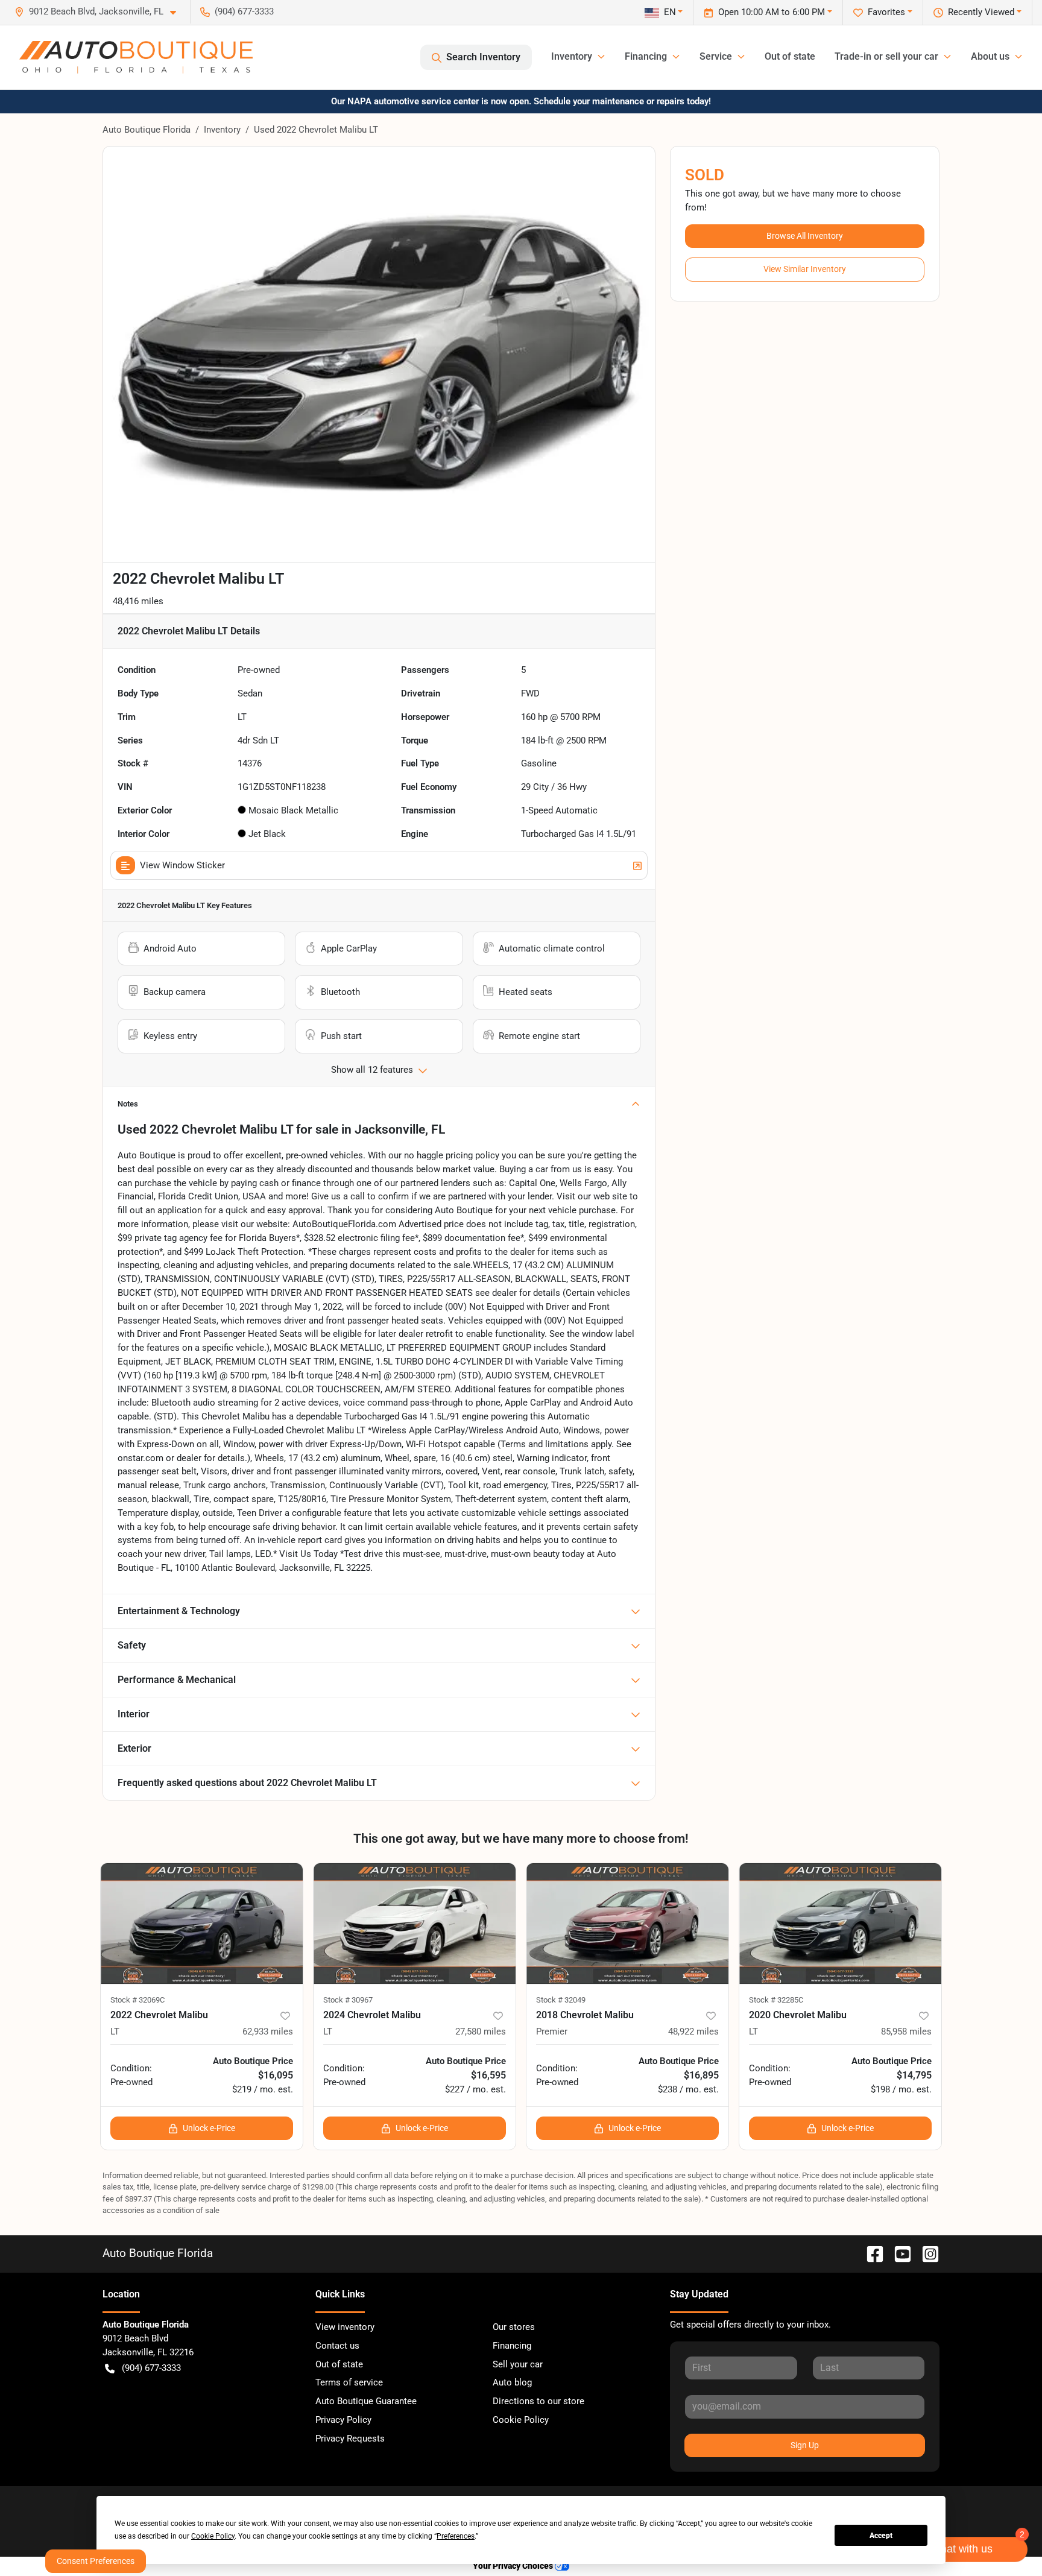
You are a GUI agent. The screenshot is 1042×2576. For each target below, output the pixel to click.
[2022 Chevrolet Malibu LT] (202, 1924)
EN (670, 12)
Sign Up (805, 2445)
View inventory (345, 2327)
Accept (881, 2536)
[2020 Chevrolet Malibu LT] (840, 1924)
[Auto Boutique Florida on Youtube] (898, 2253)
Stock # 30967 (348, 2000)
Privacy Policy (343, 2420)
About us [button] (990, 56)
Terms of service (349, 2382)
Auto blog (512, 2382)
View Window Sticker (182, 865)
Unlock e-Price (209, 2128)
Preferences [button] (456, 2536)
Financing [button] (646, 56)
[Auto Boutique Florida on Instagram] (926, 2253)
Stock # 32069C (137, 2000)
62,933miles (268, 2031)
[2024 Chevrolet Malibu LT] (415, 1924)
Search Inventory (483, 57)
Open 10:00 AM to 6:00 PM (772, 12)
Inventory (222, 130)
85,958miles (906, 2031)
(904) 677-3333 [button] (244, 11)
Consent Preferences (96, 2561)
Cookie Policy (521, 2420)
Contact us (337, 2346)
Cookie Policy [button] (213, 2536)
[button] (100, 12)
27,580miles (481, 2031)
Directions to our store (538, 2401)
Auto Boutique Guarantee (366, 2401)
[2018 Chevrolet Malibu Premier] (627, 1924)
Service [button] (716, 56)
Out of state (790, 56)
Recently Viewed (981, 12)
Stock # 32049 (561, 2000)
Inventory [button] (572, 56)
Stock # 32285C (776, 2000)
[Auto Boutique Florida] (136, 57)
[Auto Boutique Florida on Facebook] (870, 2253)
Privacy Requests (350, 2439)
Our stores (514, 2327)
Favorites (886, 12)
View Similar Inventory (805, 269)
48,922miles (693, 2031)
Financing (512, 2346)
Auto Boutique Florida (147, 130)
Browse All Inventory (805, 236)
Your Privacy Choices (514, 2566)
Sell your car (518, 2364)
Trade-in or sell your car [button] (886, 56)
